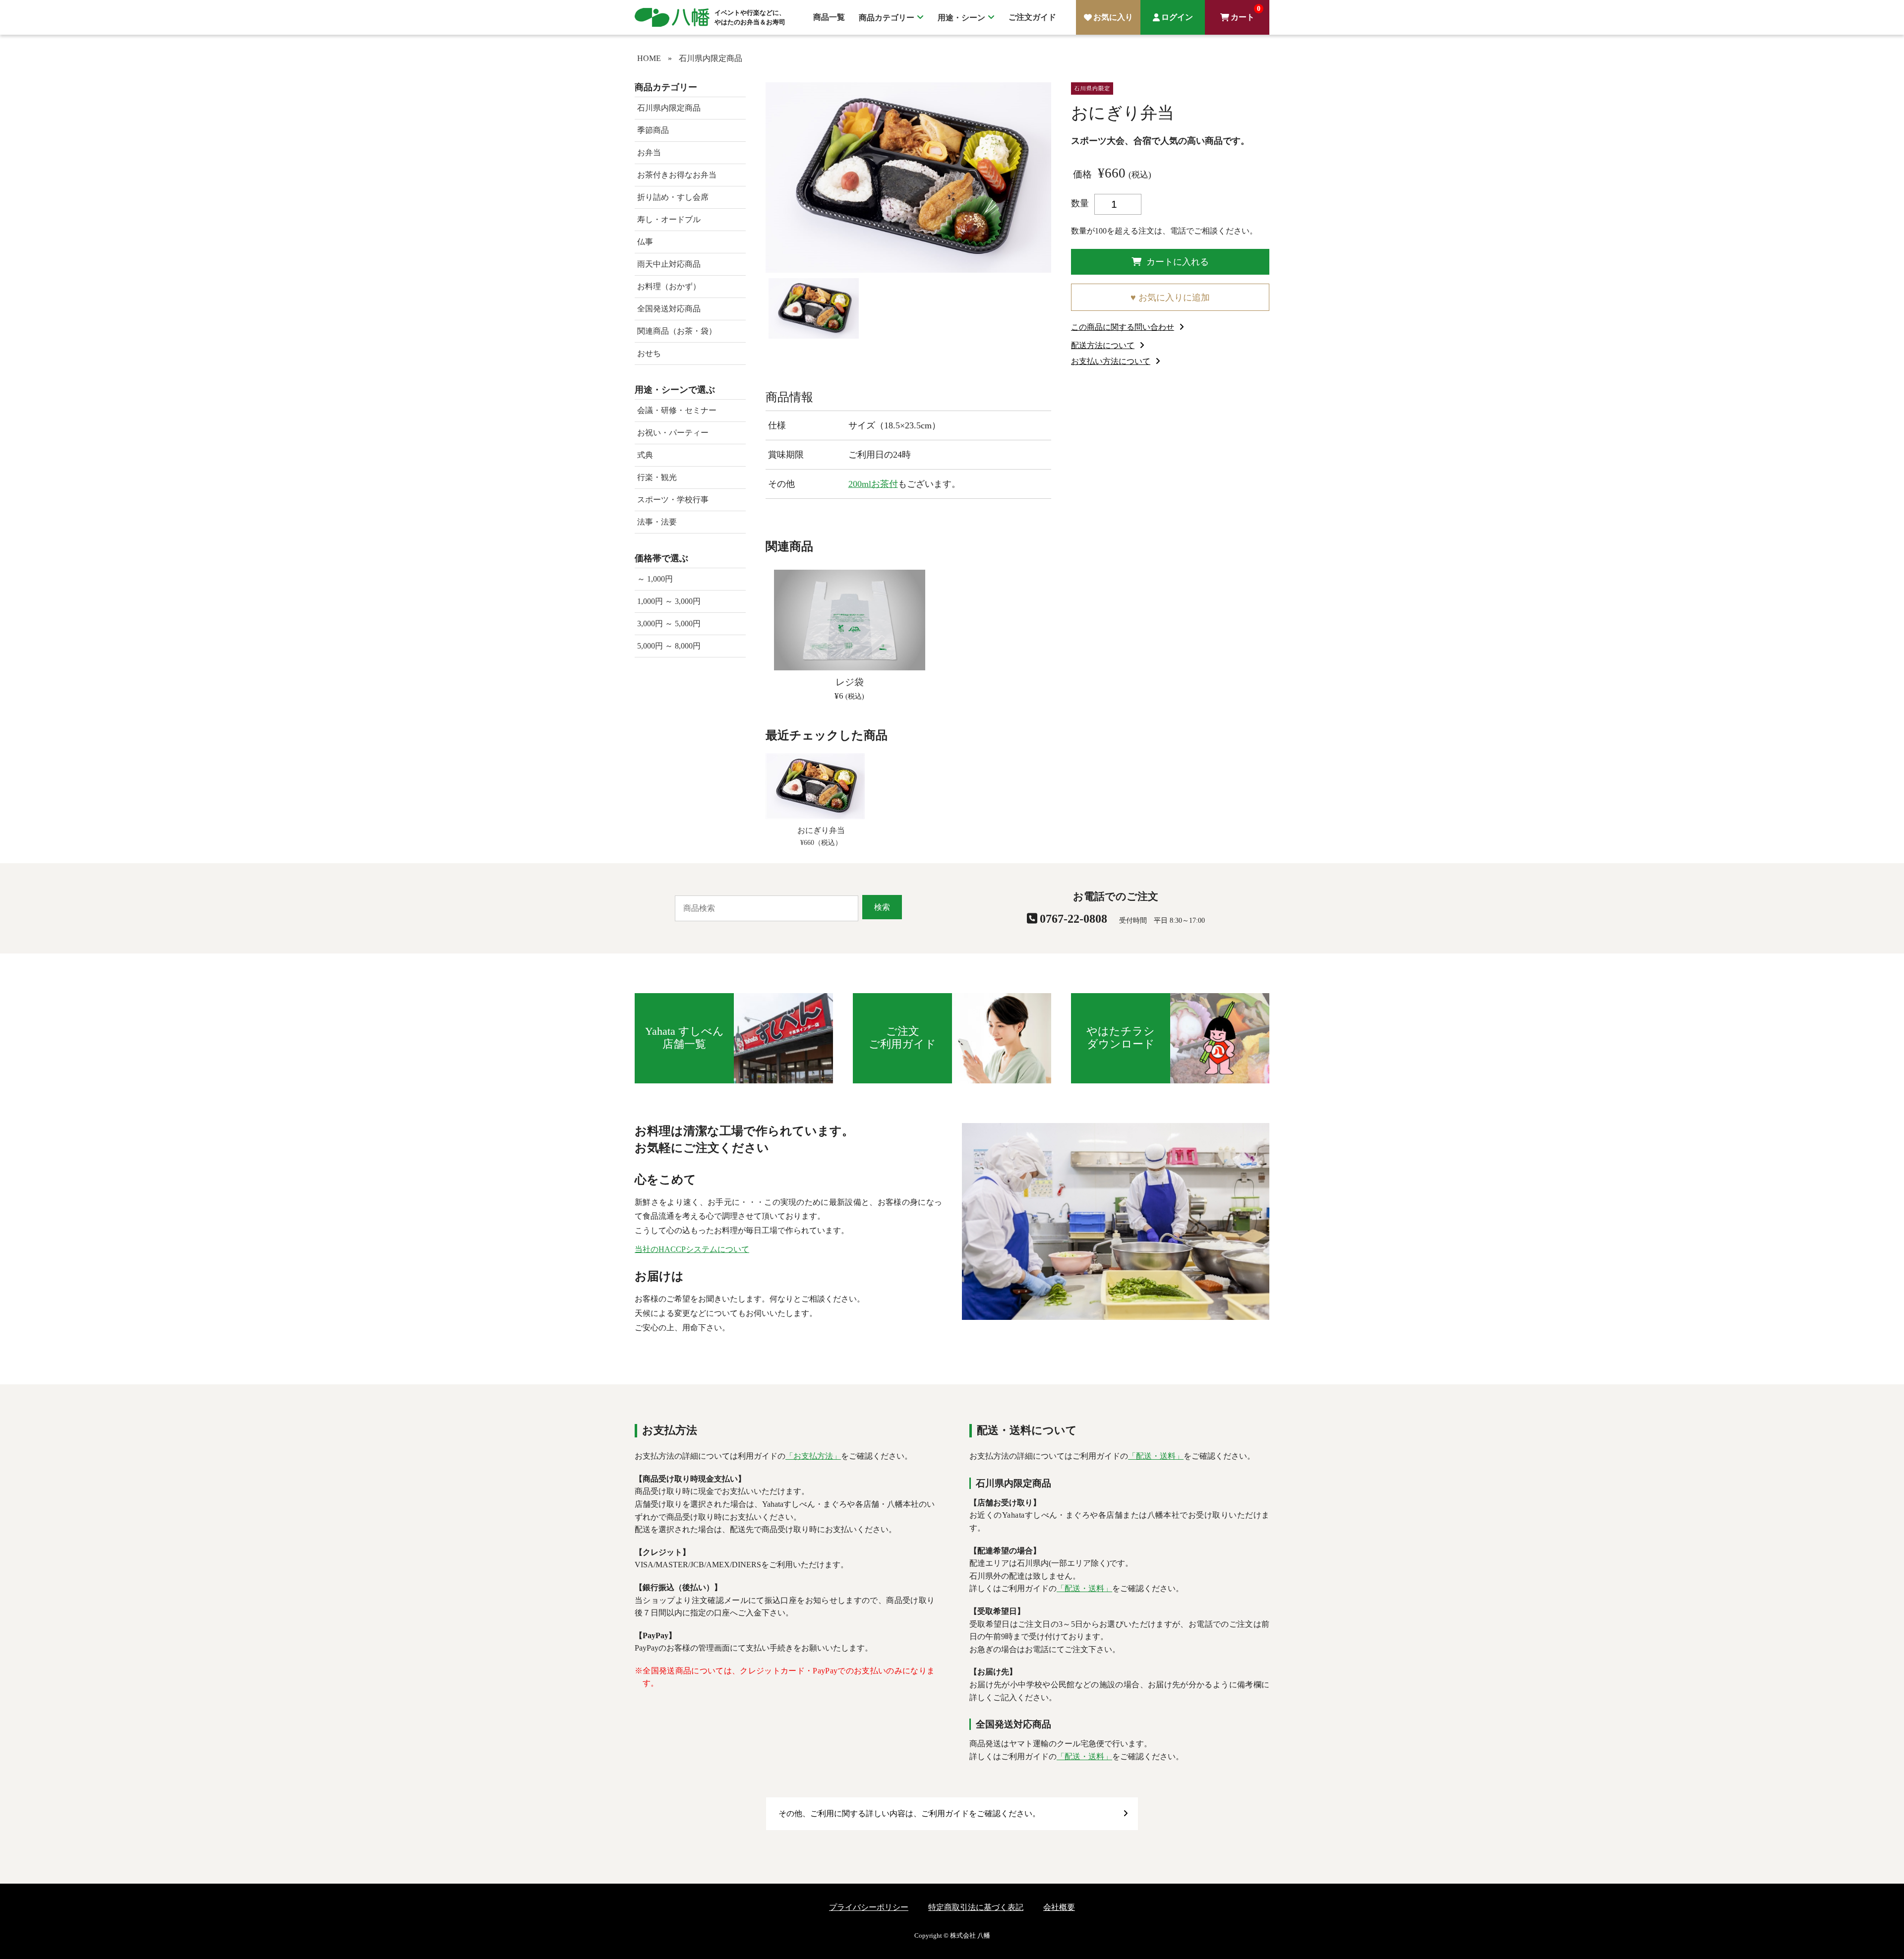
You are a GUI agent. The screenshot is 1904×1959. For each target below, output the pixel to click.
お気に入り (1113, 17)
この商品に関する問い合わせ (1123, 327)
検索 (882, 907)
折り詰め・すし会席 (673, 197)
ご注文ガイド (1032, 17)
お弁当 (649, 152)
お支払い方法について (1111, 361)
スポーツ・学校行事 (673, 500)
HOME (649, 58)
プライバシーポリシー (869, 1907)
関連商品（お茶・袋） (677, 331)
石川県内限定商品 (711, 58)
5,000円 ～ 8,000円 (669, 646)
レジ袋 (850, 682)
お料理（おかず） (669, 286)
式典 (645, 455)
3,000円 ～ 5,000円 (669, 623)
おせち (649, 353)
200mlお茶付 (873, 484)
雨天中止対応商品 (669, 264)
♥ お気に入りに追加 (1170, 297)
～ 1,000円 (655, 579)
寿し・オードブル (669, 219)
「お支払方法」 (813, 1456)
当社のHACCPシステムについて (692, 1249)
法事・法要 (657, 522)
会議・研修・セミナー (677, 410)
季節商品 (653, 130)
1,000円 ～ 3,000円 (669, 601)
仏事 (645, 242)
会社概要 (1059, 1907)
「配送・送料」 (1156, 1456)
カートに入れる (1178, 262)
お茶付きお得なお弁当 (677, 175)
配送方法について (1103, 345)
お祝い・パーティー (673, 433)
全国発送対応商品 (669, 309)
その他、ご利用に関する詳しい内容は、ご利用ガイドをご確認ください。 (909, 1813)
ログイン (1177, 17)
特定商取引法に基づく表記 (976, 1907)
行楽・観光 (657, 477)
